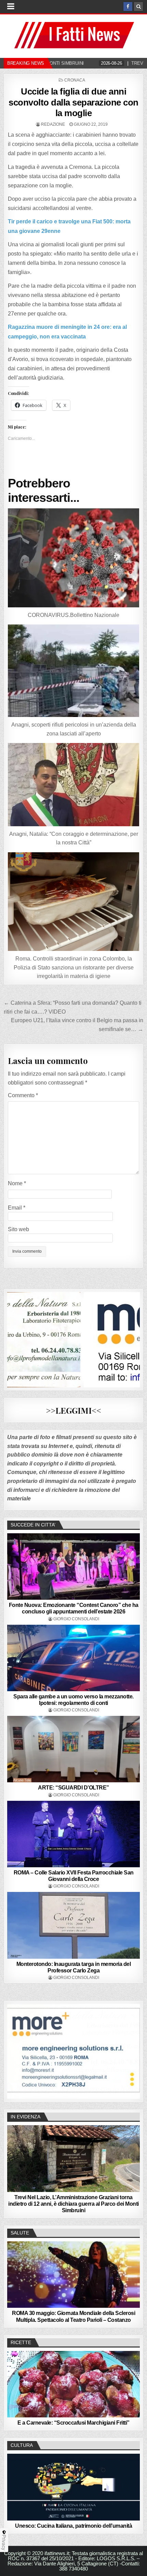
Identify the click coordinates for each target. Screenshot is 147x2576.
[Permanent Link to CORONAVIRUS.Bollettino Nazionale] (74, 558)
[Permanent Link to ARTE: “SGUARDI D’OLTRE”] (74, 1749)
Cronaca (75, 80)
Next (131, 2050)
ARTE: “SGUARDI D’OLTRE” (73, 1788)
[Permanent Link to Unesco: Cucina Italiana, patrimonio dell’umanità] (74, 2487)
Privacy (4, 2542)
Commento (23, 1095)
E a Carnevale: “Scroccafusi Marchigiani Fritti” (73, 2423)
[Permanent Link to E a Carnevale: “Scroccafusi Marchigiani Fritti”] (74, 2384)
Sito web (18, 1229)
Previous (16, 2050)
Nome (17, 1183)
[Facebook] (128, 7)
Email (17, 1208)
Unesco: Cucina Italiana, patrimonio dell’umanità (73, 2526)
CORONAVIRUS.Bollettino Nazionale (73, 615)
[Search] (138, 7)
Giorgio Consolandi (76, 1619)
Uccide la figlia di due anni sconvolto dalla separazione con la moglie (73, 102)
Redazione (53, 124)
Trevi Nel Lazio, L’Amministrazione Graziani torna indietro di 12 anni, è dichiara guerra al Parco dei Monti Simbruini (73, 2204)
